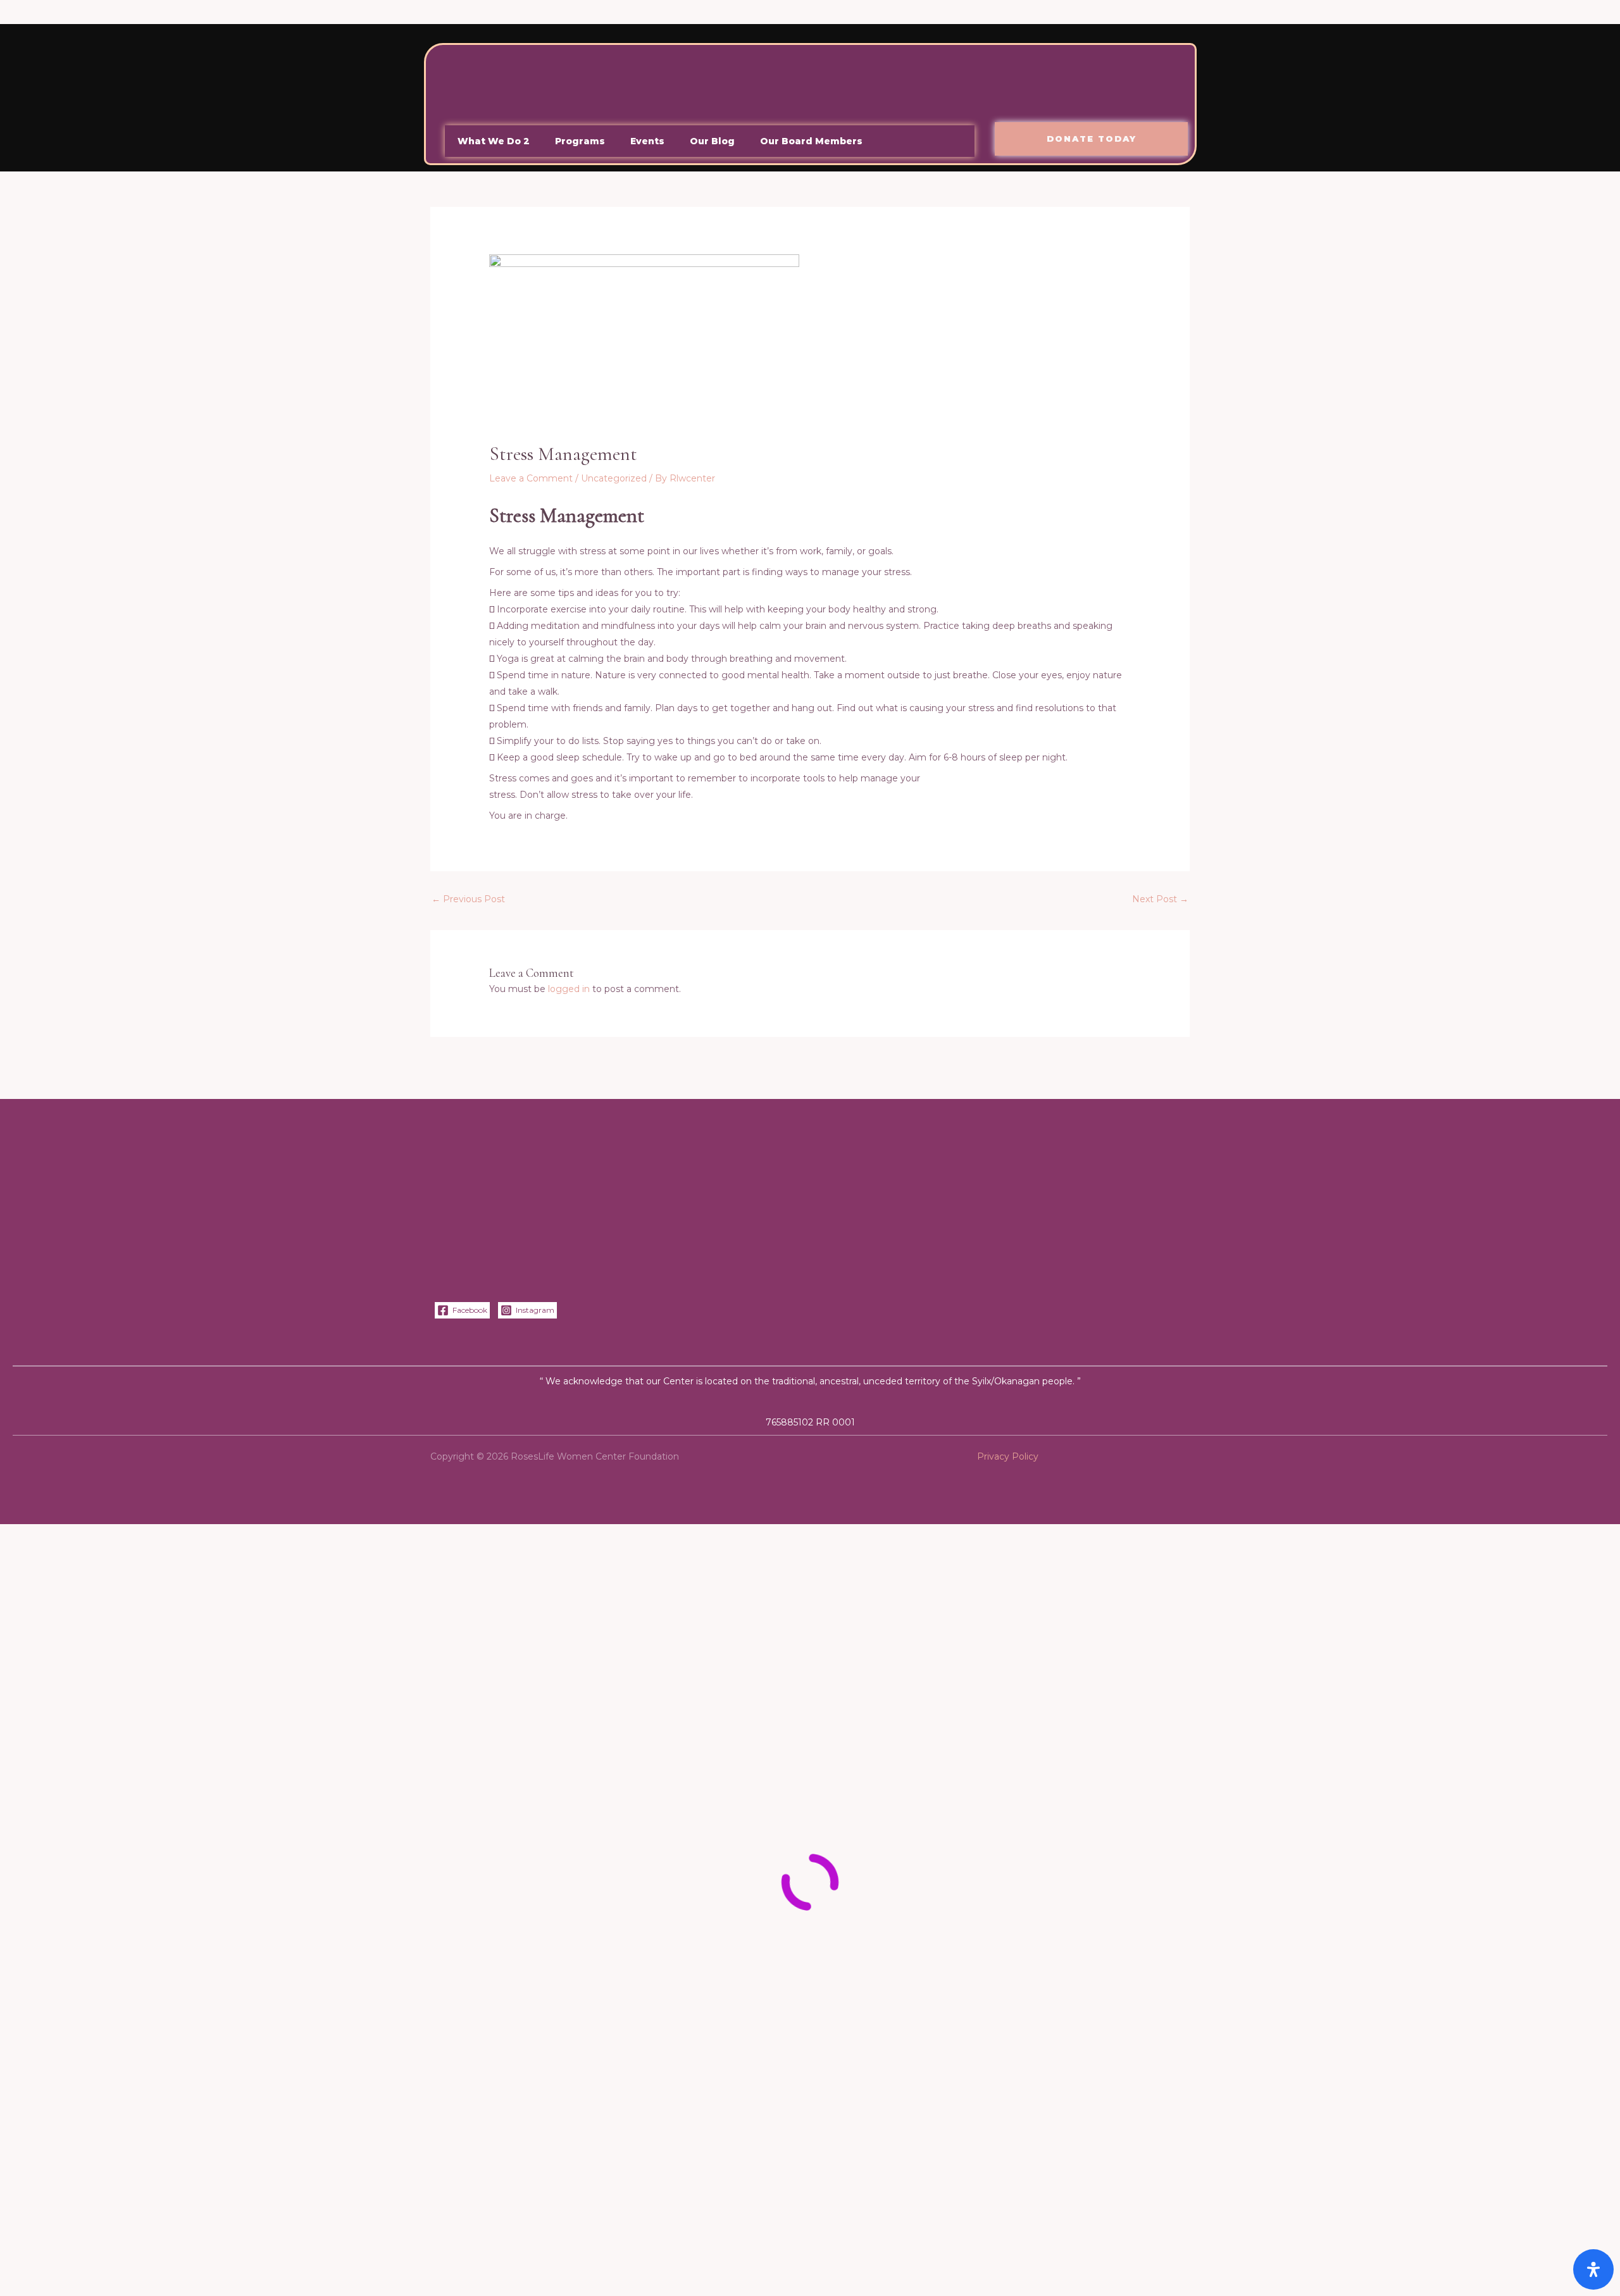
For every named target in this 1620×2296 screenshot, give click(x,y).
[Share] (132, 2258)
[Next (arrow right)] (78, 2283)
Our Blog (712, 141)
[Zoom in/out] (25, 2258)
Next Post (1160, 899)
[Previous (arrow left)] (25, 2283)
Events (647, 141)
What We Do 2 (494, 141)
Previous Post (468, 899)
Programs (580, 141)
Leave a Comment (531, 478)
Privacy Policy (1008, 1456)
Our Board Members (811, 141)
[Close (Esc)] (185, 2258)
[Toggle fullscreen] (78, 2258)
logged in (569, 989)
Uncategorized (614, 478)
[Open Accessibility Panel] (1593, 2269)
